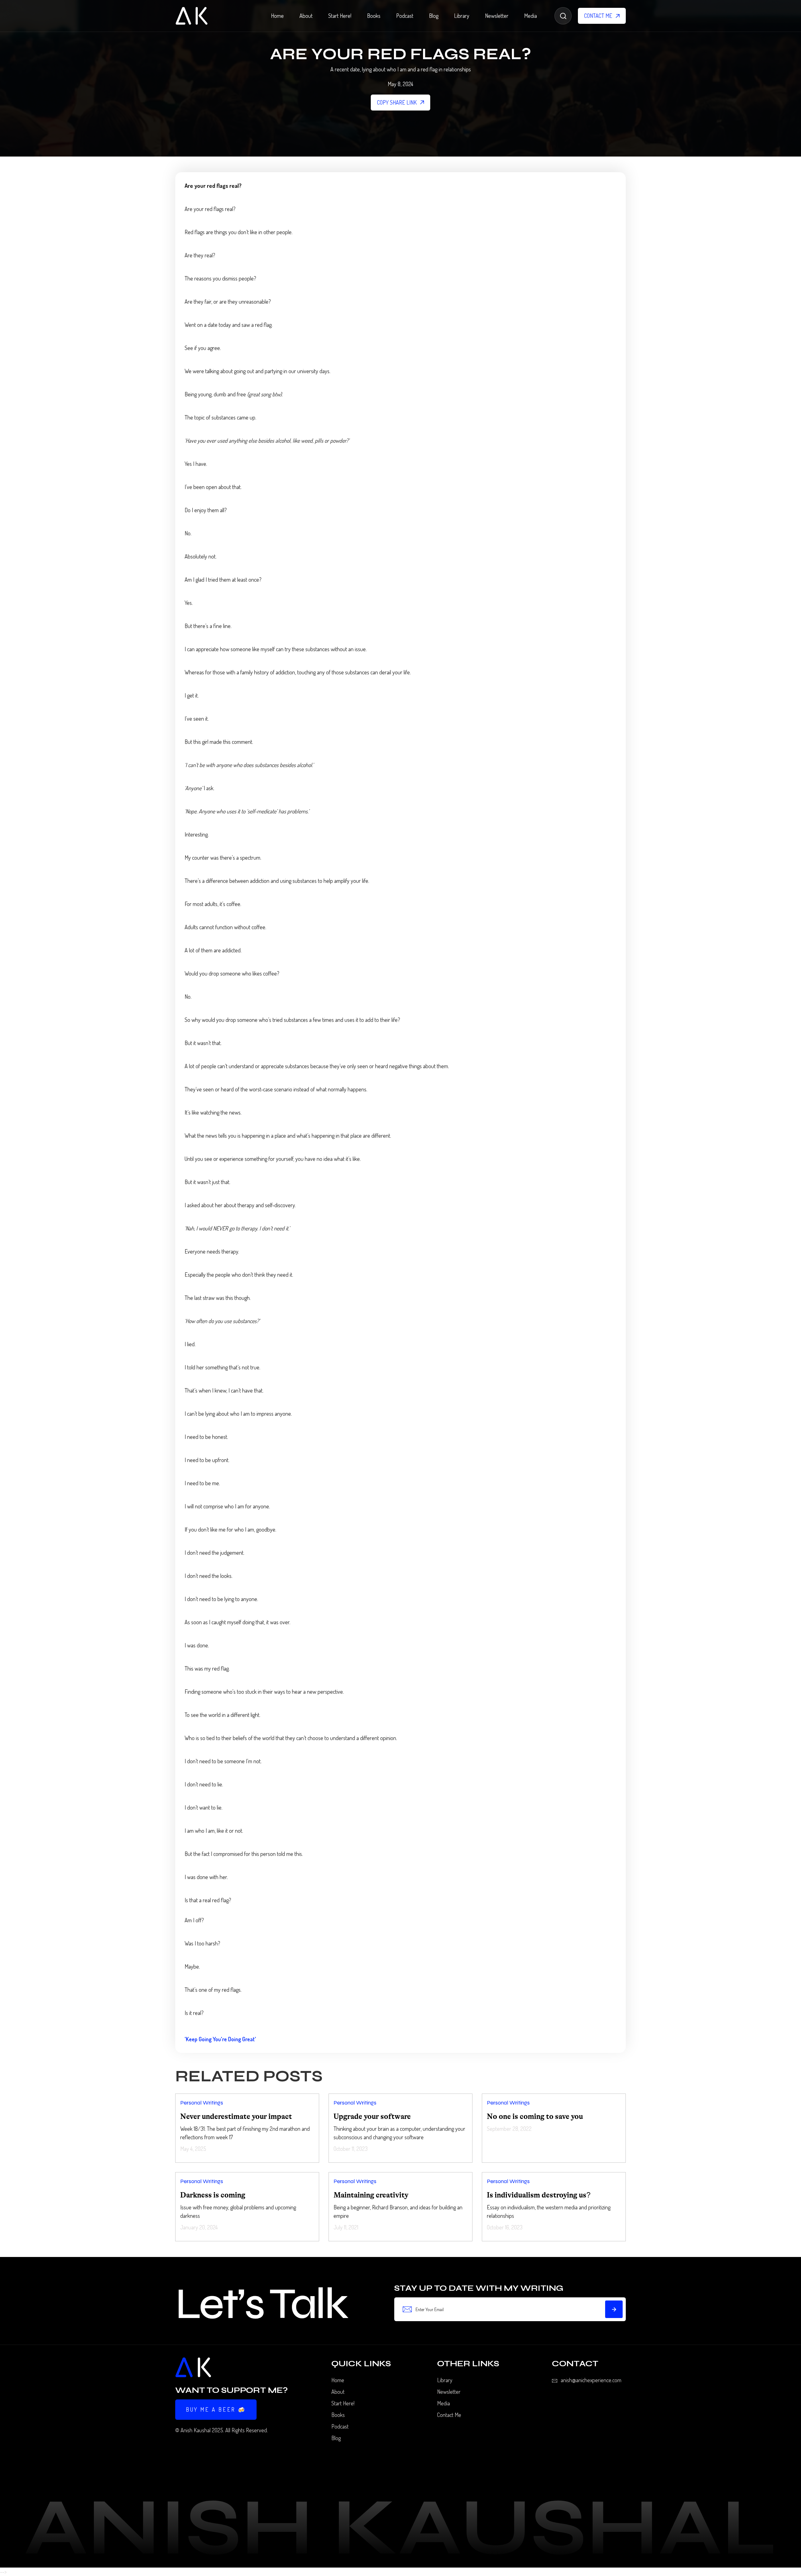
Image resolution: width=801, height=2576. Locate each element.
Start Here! (340, 16)
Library (462, 16)
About (306, 16)
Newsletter (497, 16)
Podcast (405, 16)
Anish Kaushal (196, 2430)
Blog (434, 16)
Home (277, 16)
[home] (191, 16)
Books (374, 16)
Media (531, 16)
